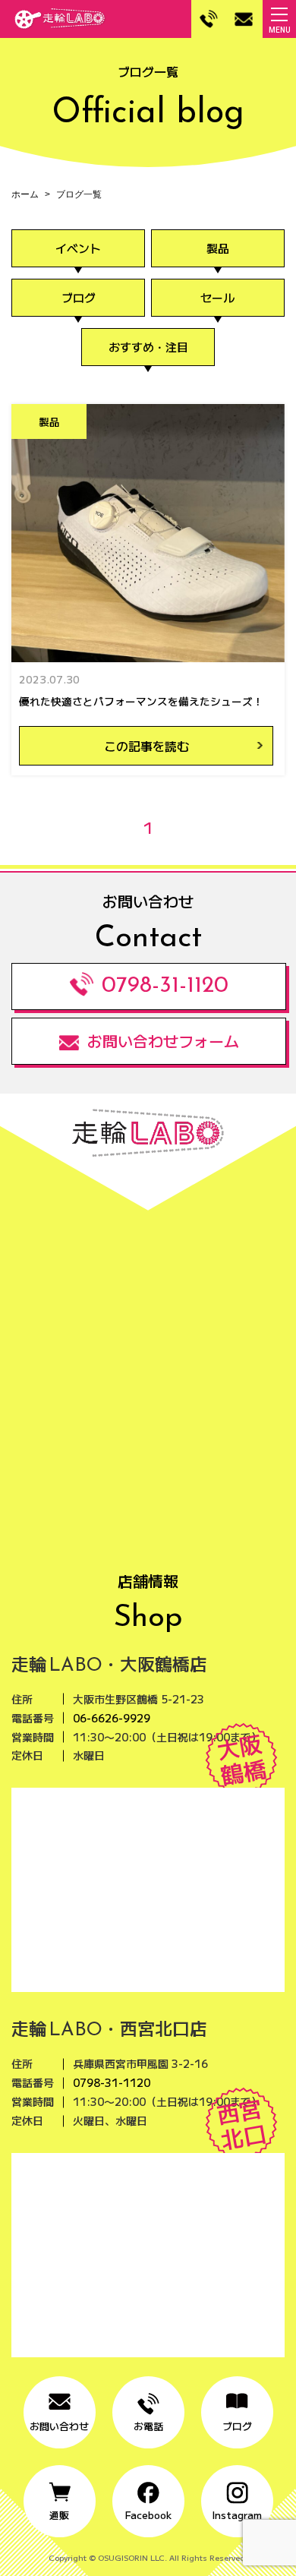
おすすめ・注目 (148, 347)
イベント (78, 248)
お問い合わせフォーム (163, 1041)
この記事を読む (146, 746)
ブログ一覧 (79, 194)
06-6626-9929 (112, 1718)
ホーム (25, 194)
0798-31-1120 (165, 986)
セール (217, 297)
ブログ (79, 297)
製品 (218, 248)
